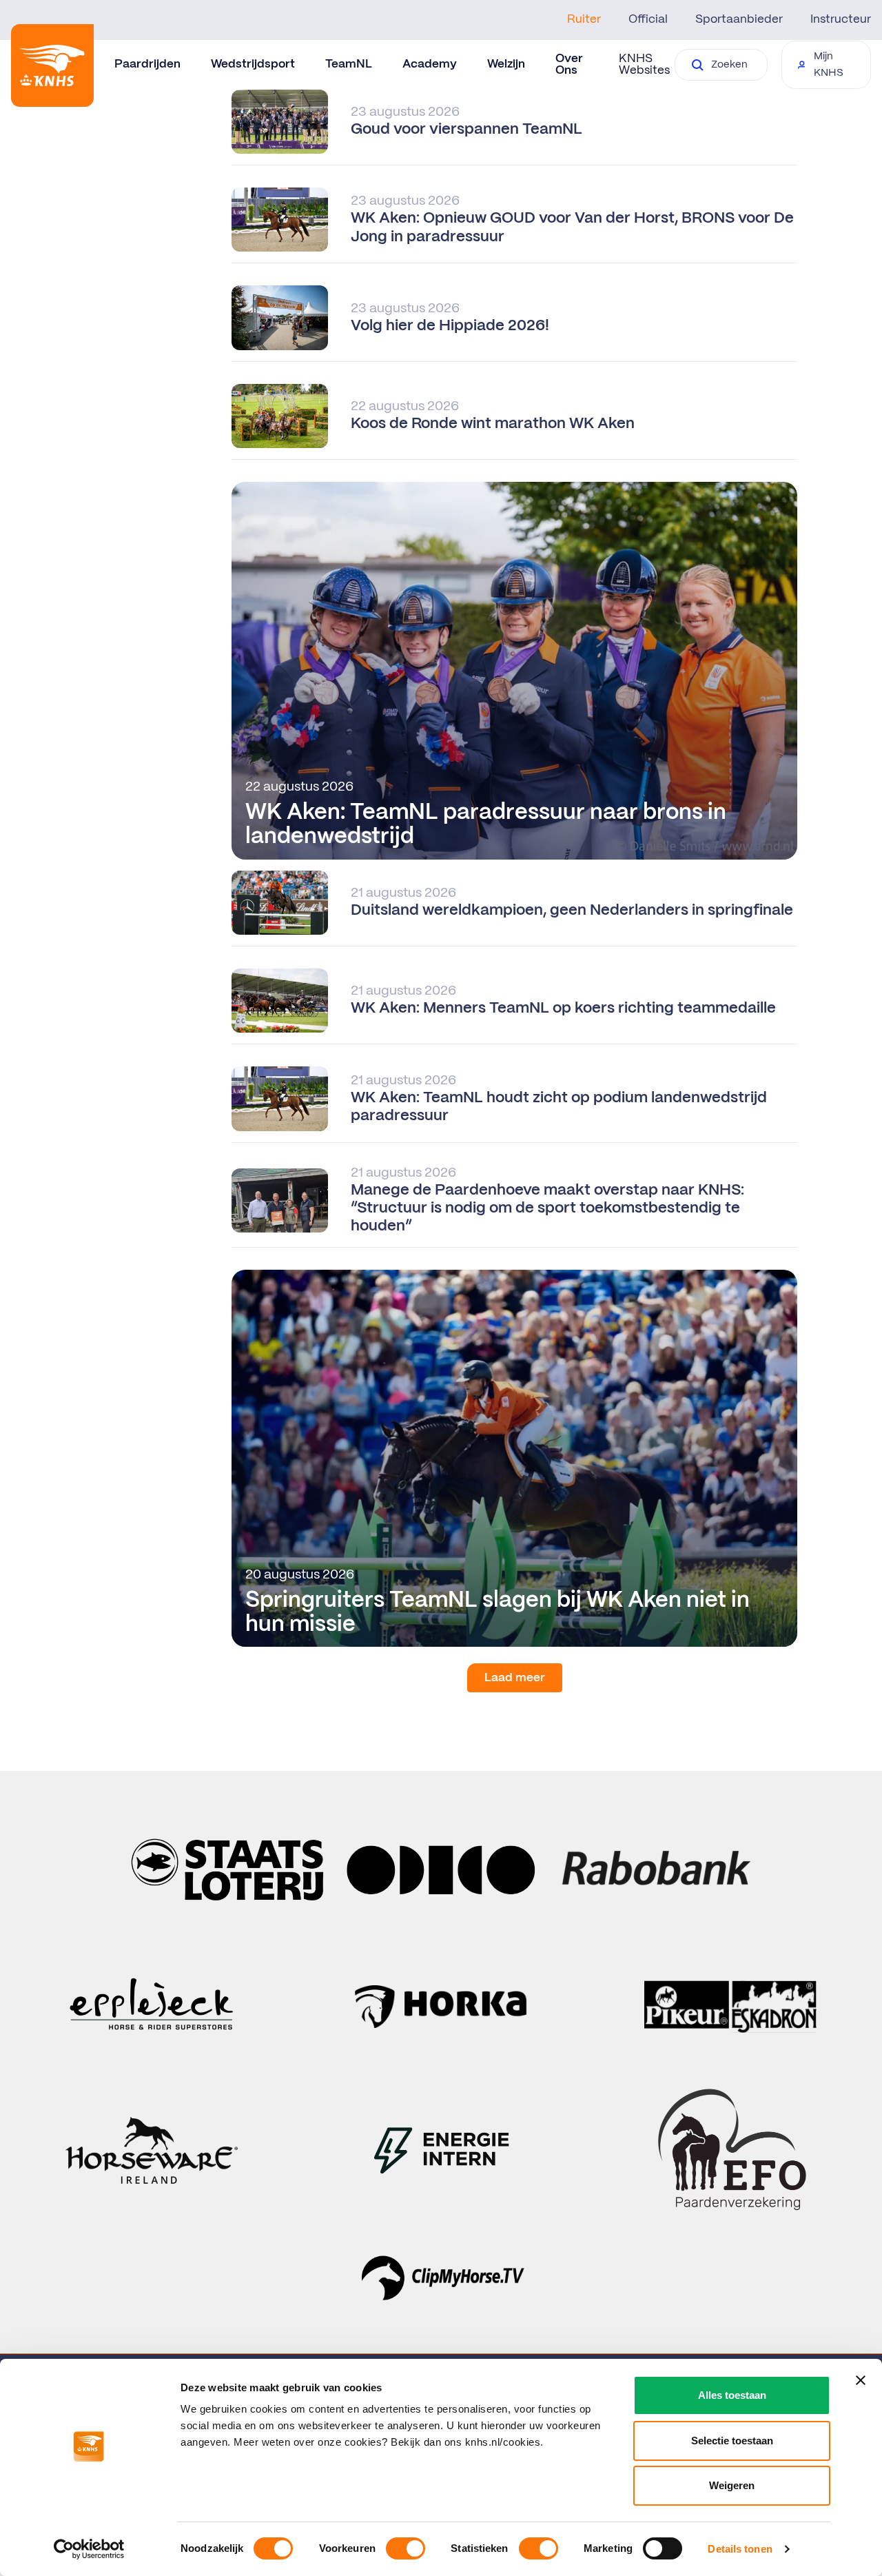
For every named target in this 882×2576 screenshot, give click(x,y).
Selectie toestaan (732, 2441)
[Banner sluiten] (861, 2380)
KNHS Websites (644, 64)
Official (648, 19)
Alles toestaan (732, 2395)
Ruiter (584, 19)
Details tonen (740, 2549)
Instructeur (841, 19)
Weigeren (732, 2485)
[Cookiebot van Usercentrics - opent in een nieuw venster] (89, 2549)
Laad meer (515, 1678)
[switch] (406, 2548)
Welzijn (506, 64)
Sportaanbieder (739, 19)
